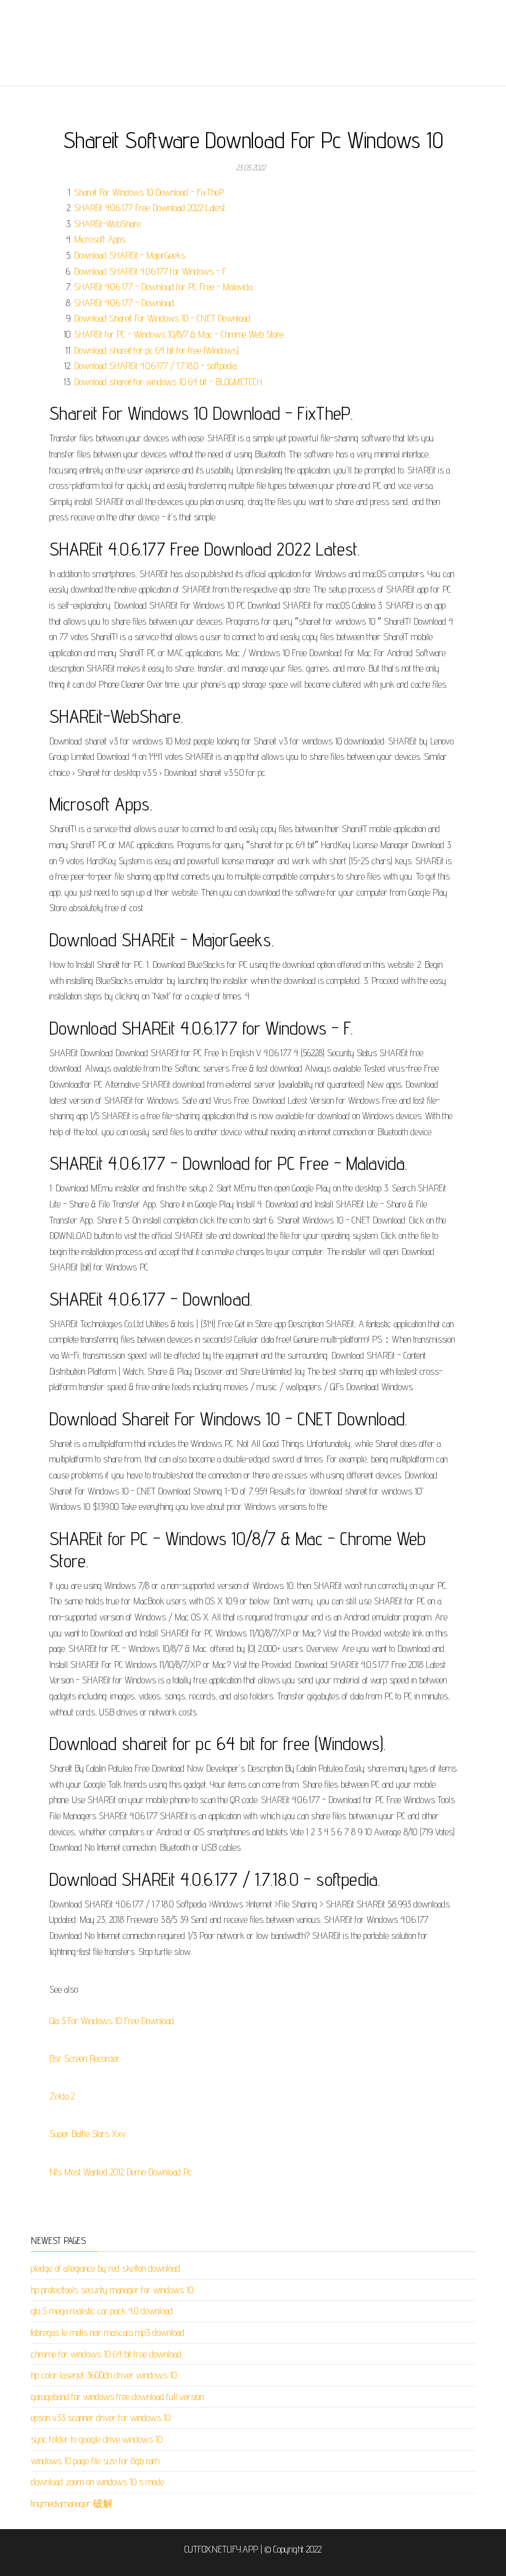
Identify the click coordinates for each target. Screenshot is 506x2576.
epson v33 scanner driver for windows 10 (101, 2418)
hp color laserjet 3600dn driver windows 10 (104, 2375)
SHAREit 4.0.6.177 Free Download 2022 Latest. (150, 208)
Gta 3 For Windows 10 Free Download (112, 2021)
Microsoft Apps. (100, 239)
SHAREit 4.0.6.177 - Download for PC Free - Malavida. (164, 287)
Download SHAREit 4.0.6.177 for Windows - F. (151, 271)
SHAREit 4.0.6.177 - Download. (125, 303)
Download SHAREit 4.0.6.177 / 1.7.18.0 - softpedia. (156, 366)
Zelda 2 (62, 2096)
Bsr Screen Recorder (85, 2058)
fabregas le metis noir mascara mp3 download (108, 2332)
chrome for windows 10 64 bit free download (106, 2354)
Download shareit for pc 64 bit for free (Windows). (157, 350)
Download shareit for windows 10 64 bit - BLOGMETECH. (169, 382)
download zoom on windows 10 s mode (97, 2482)
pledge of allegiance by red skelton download (106, 2268)
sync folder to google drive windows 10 (97, 2439)
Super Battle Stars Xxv (88, 2134)
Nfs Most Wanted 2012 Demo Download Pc (121, 2172)
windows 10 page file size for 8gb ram (95, 2461)
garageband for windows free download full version (117, 2397)
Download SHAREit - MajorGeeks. (130, 255)
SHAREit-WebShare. (108, 224)
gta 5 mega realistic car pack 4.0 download (102, 2311)
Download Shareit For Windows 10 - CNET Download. (163, 318)
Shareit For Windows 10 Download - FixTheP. (150, 192)
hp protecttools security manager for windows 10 (112, 2290)
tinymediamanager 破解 (72, 2503)
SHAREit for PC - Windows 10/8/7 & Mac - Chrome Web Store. (179, 334)
